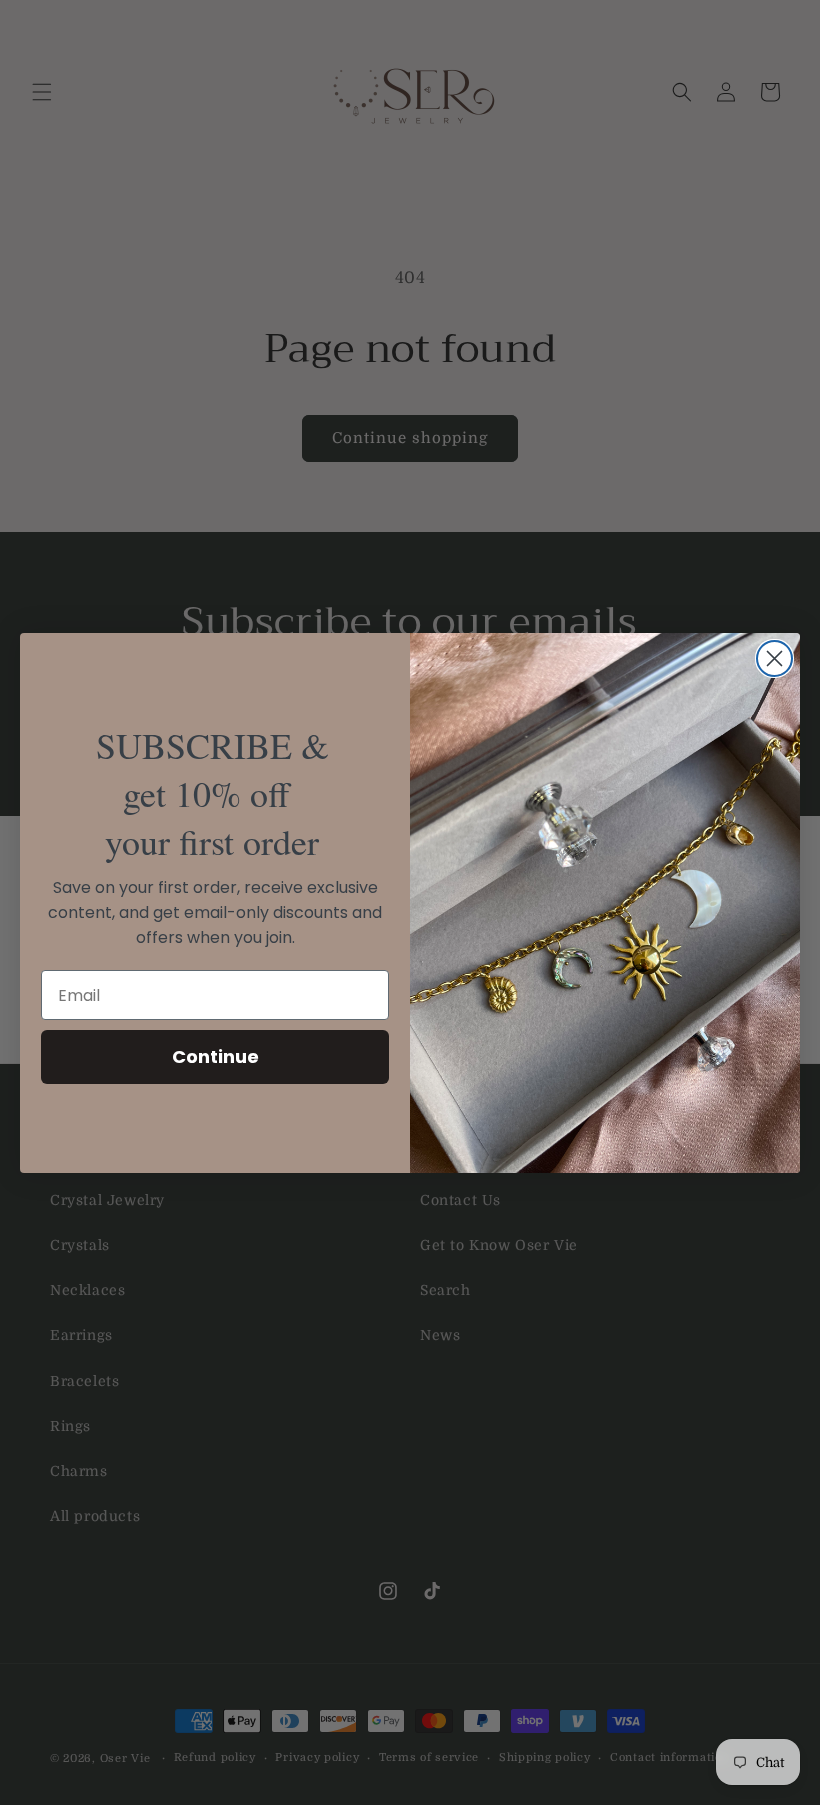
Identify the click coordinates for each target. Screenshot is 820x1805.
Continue (215, 1056)
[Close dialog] (774, 658)
